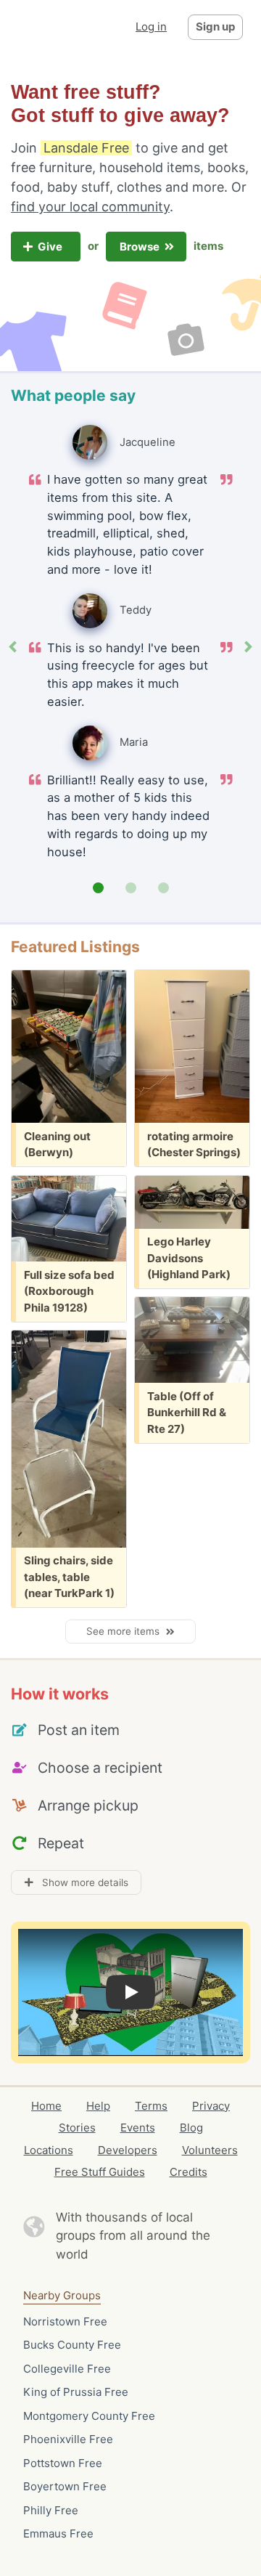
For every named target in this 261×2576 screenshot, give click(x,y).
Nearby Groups (62, 2295)
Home (46, 2106)
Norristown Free (65, 2321)
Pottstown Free (63, 2463)
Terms (151, 2106)
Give (51, 247)
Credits (188, 2172)
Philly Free (51, 2510)
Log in (151, 27)
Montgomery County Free (89, 2416)
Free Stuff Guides (100, 2172)
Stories (77, 2128)
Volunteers (210, 2150)
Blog (191, 2128)
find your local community (90, 207)
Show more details (81, 1882)
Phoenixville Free (68, 2439)
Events (138, 2128)
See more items (126, 1631)
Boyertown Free (65, 2486)
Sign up (215, 27)
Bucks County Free (72, 2345)
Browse (141, 247)
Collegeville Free (67, 2369)
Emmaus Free (58, 2534)
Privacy (211, 2106)
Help (98, 2106)
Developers (128, 2150)
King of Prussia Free (76, 2392)
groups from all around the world (133, 2245)
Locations (49, 2150)
